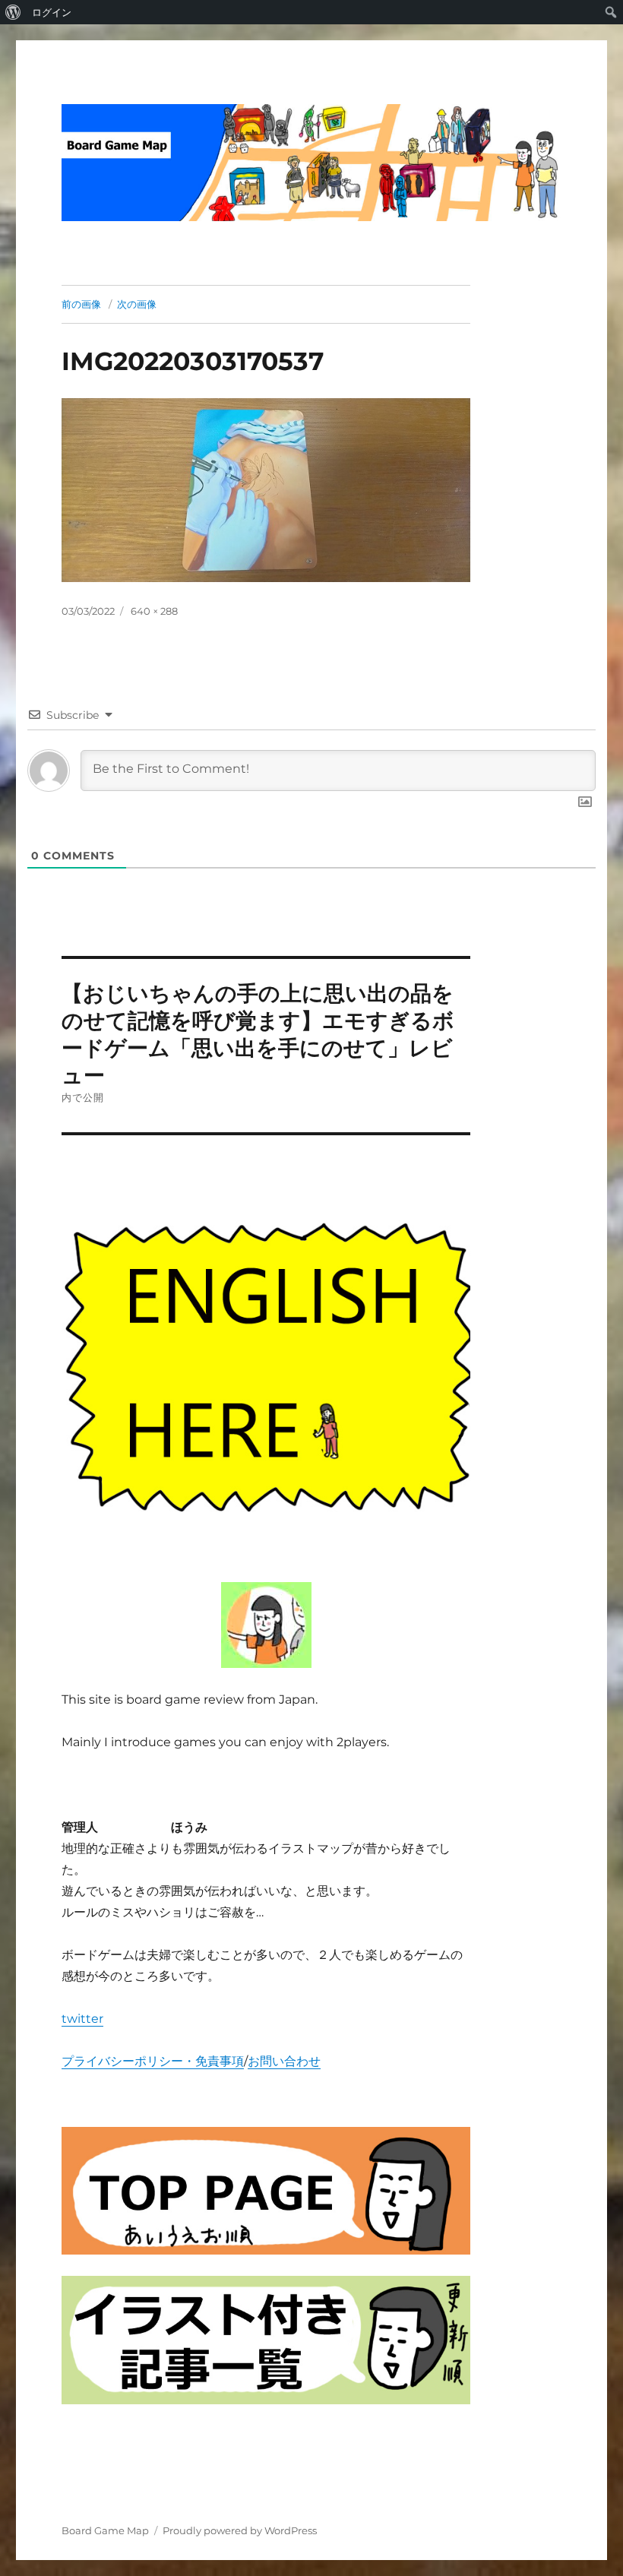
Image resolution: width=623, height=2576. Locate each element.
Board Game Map (105, 2530)
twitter (82, 2019)
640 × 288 (154, 611)
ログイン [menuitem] (52, 12)
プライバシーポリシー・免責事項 (153, 2061)
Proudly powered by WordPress (240, 2530)
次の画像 (137, 304)
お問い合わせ (284, 2061)
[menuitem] (13, 12)
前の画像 (81, 304)
